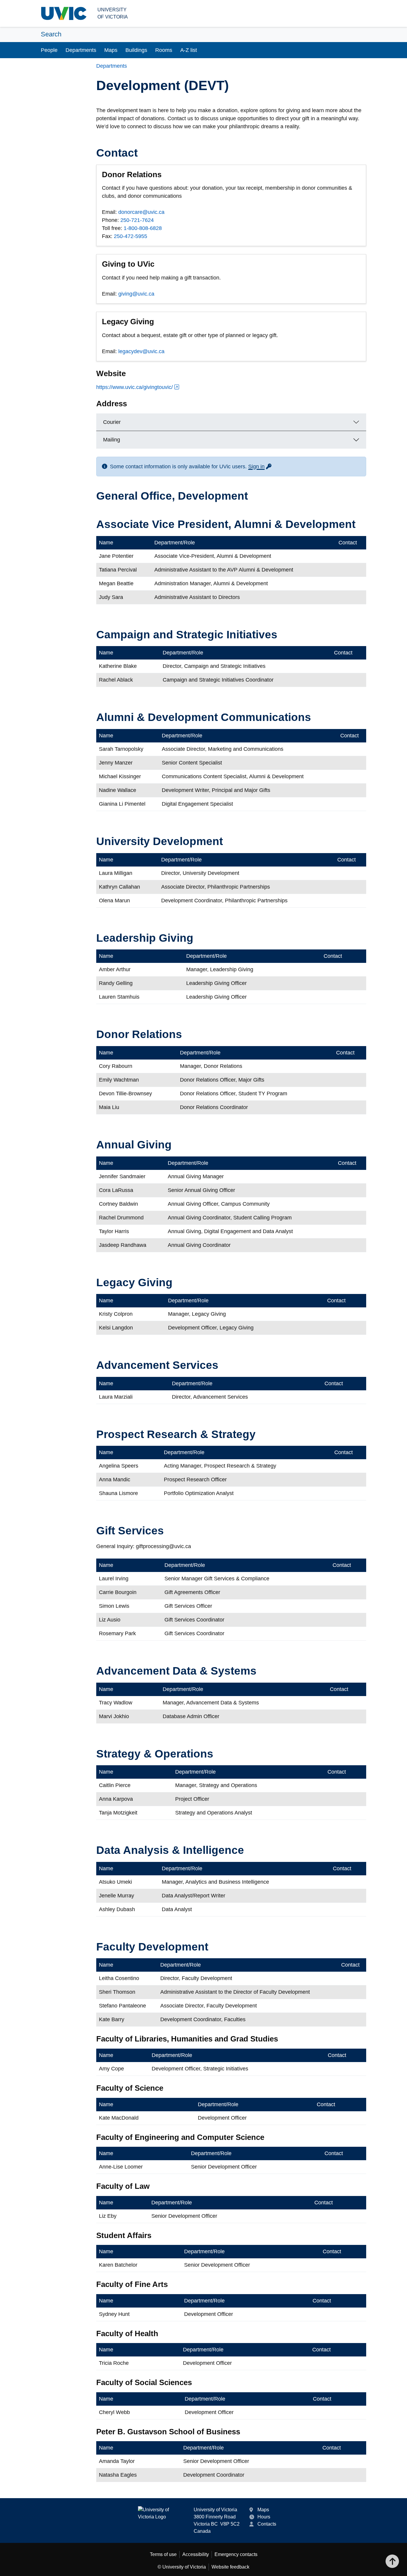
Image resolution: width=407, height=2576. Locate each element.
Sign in (260, 467)
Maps (111, 50)
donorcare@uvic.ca (141, 212)
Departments (81, 50)
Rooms (164, 50)
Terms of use (163, 2554)
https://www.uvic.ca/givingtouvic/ (135, 387)
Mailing (112, 440)
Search (51, 34)
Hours (264, 2517)
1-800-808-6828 (143, 228)
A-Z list (189, 50)
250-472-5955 (131, 236)
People (49, 50)
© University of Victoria (182, 2567)
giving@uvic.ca (136, 294)
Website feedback (230, 2567)
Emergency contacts (236, 2554)
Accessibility (196, 2554)
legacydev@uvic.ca (141, 351)
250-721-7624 (137, 220)
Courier (112, 422)
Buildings (136, 50)
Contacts (267, 2524)
